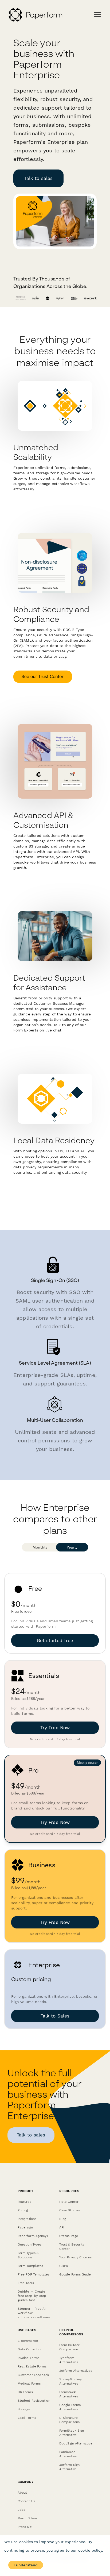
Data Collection (30, 2349)
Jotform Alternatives (76, 2371)
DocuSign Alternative (76, 2443)
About (22, 2493)
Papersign (25, 2227)
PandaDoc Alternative (68, 2454)
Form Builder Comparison (69, 2347)
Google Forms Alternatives (70, 2407)
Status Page (69, 2236)
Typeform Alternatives (69, 2360)
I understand (26, 2565)
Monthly (40, 1547)
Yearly (72, 1547)
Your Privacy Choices (75, 2257)
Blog (63, 2219)
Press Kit (25, 2527)
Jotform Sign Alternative (69, 2467)
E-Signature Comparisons (69, 2420)
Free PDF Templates (34, 2274)
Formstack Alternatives (69, 2394)
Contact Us (26, 2501)
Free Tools (26, 2283)
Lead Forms (27, 2418)
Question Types (30, 2244)
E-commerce (28, 2341)
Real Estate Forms (32, 2366)
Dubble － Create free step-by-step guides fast (32, 2296)
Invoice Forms (28, 2358)
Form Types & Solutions (28, 2255)
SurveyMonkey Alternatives (70, 2381)
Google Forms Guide (75, 2274)
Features (24, 2202)
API (62, 2227)
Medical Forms (29, 2384)
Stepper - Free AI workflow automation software (34, 2313)
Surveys (24, 2409)
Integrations (27, 2219)
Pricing (23, 2210)
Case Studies (70, 2210)
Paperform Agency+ (33, 2236)
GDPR (64, 2266)
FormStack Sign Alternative (72, 2433)
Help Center (69, 2202)
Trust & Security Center (72, 2247)
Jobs (21, 2510)
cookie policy (90, 2550)
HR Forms (25, 2392)
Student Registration (34, 2401)
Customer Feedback (33, 2375)
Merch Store (27, 2518)
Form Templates (30, 2266)
